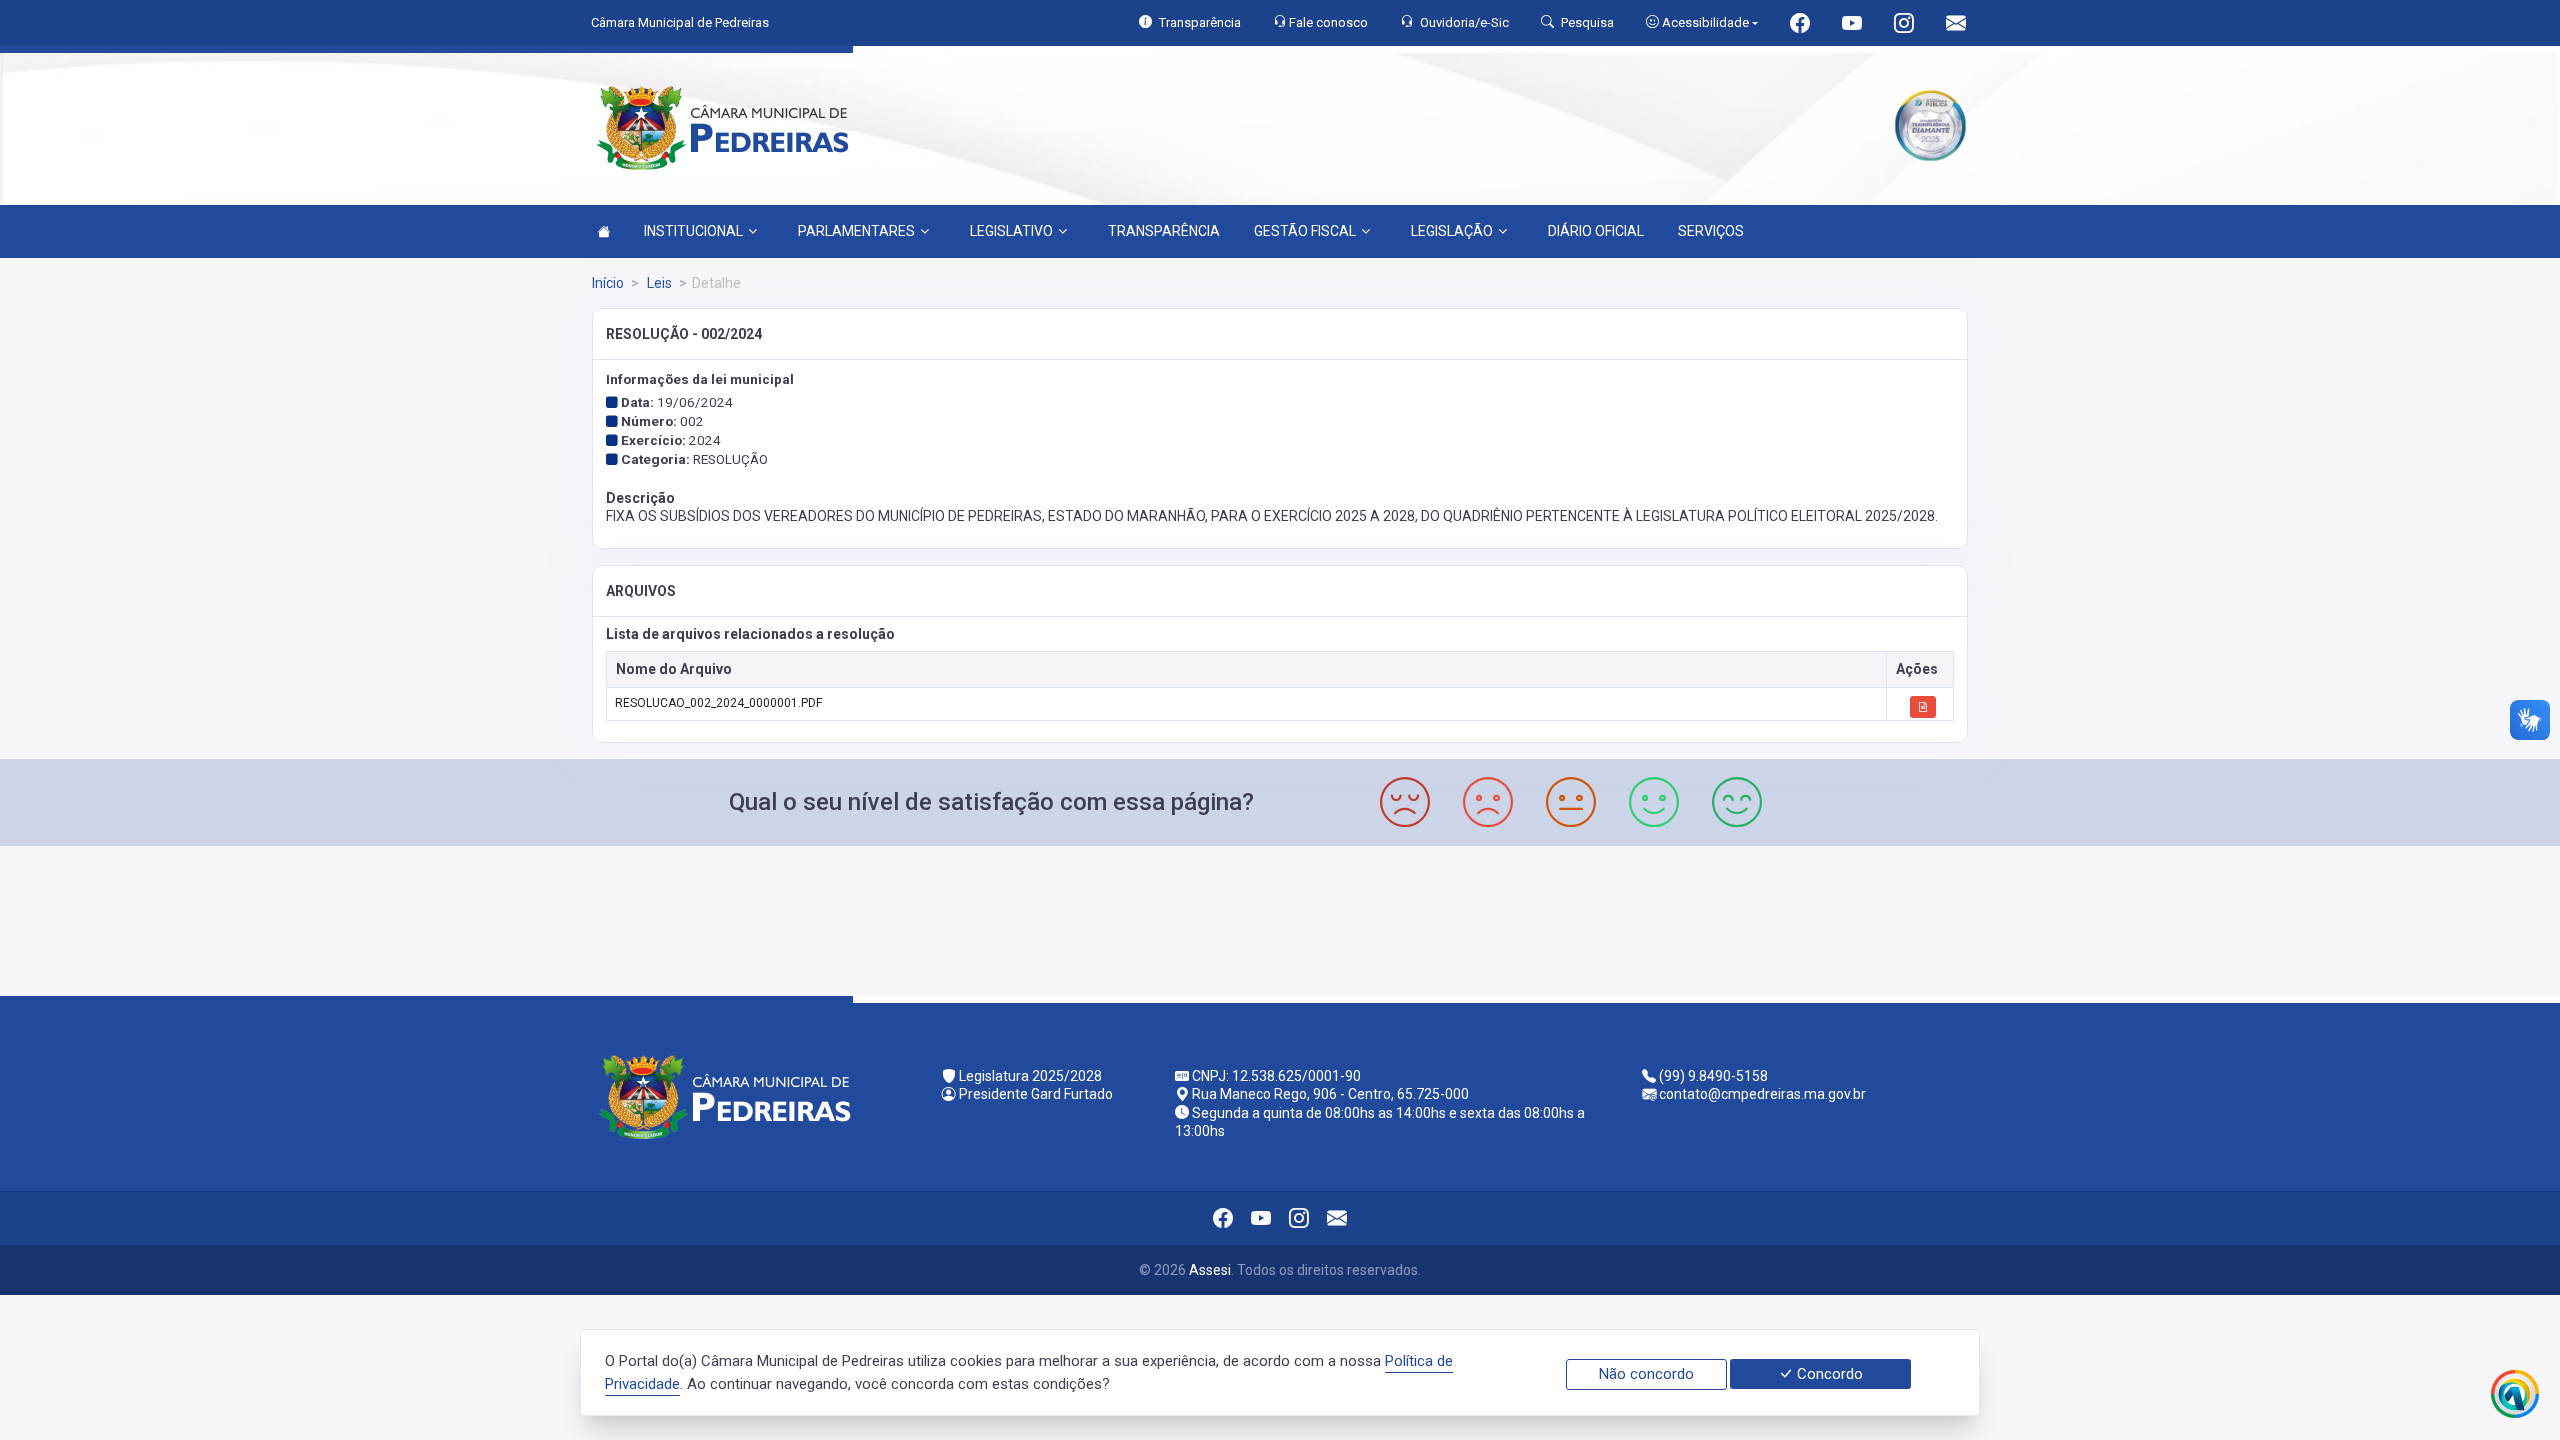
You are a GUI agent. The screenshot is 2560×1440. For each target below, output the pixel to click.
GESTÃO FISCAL (1305, 231)
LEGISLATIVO (1011, 231)
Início (608, 283)
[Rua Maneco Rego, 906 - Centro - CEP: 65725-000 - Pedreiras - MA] (1280, 918)
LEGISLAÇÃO (1452, 231)
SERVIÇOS (1711, 231)
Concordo (1828, 1374)
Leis (658, 283)
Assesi (1210, 1270)
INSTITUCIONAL (693, 231)
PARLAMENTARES (856, 231)
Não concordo (1646, 1374)
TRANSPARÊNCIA (1164, 231)
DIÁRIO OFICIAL (1596, 231)
